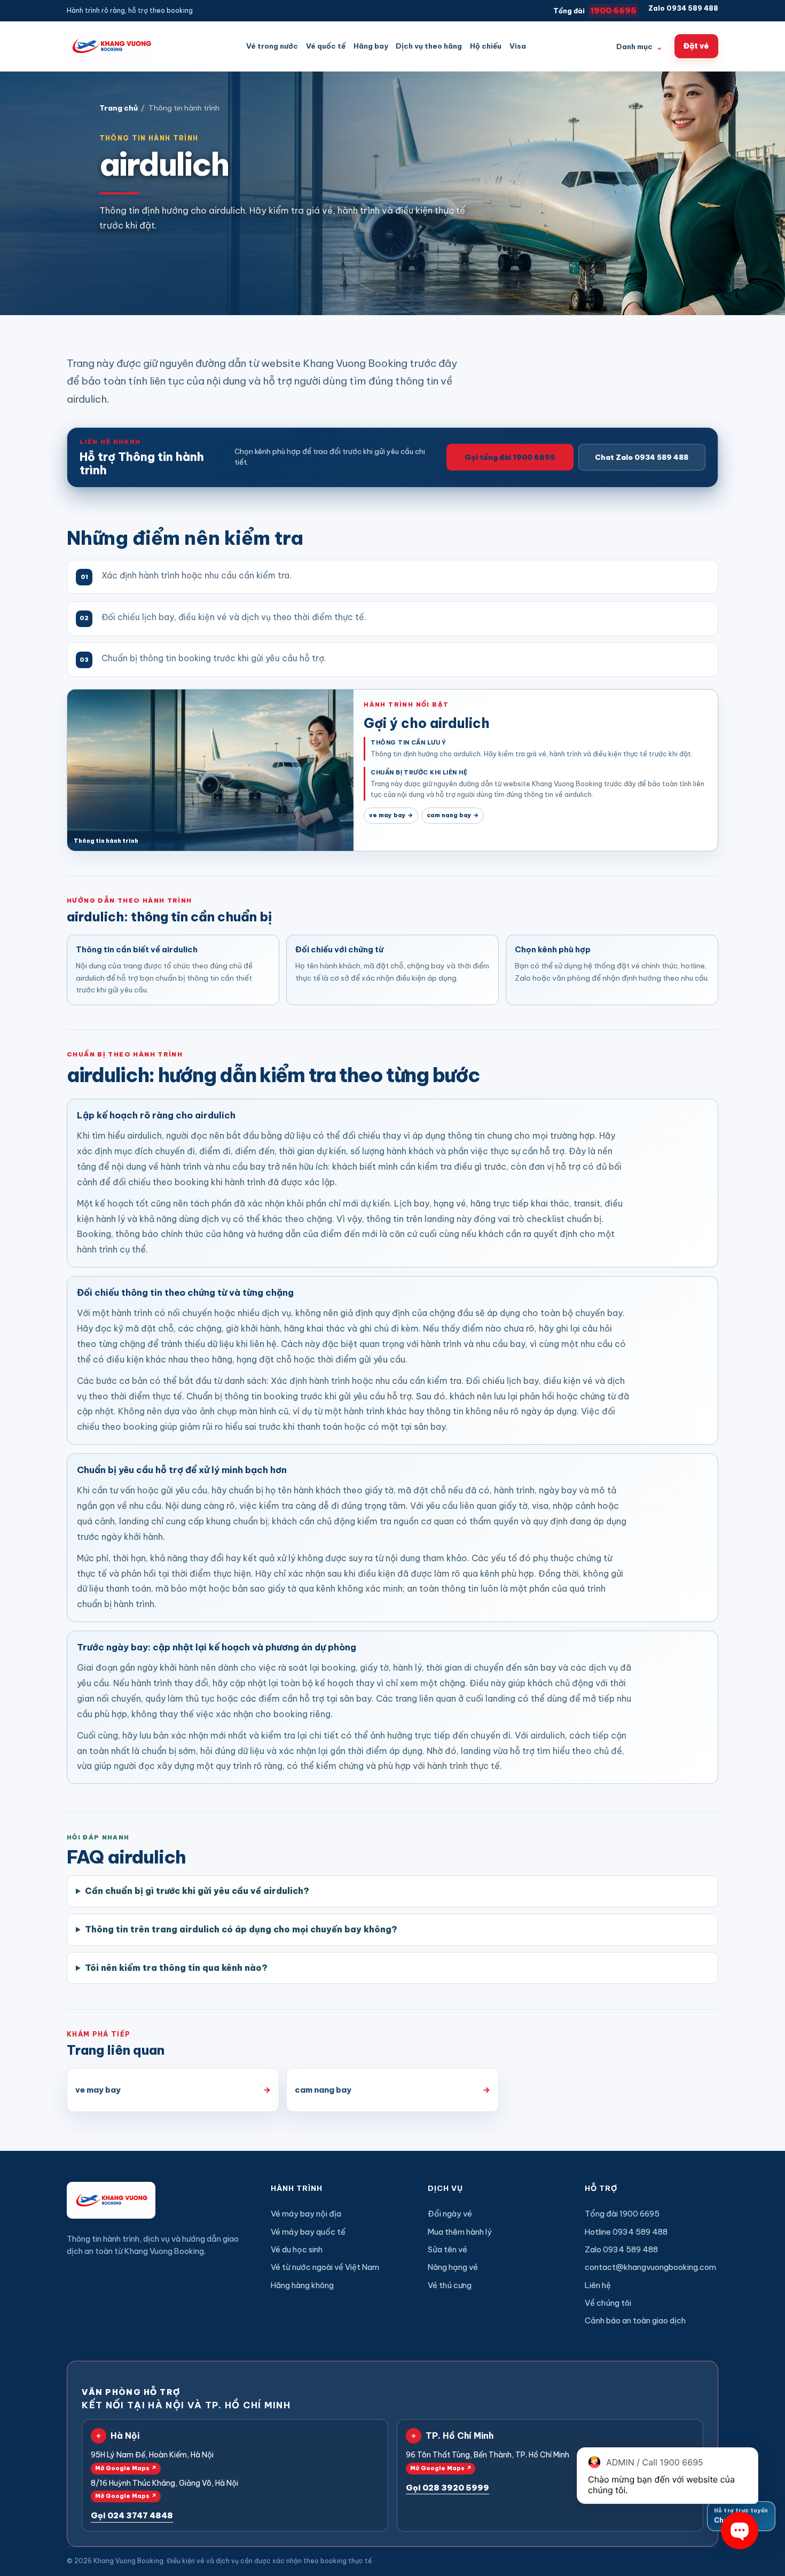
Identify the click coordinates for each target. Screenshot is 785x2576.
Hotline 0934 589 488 (626, 2232)
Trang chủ (119, 108)
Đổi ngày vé (450, 2214)
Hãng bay (371, 46)
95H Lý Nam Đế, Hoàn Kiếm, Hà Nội (152, 2461)
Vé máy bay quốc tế (308, 2232)
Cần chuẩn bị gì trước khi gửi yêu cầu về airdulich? (197, 1891)
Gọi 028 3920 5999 (448, 2488)
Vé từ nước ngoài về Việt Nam (325, 2267)
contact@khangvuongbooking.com (650, 2267)
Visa (518, 46)
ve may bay (391, 815)
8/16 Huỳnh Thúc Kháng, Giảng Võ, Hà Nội (164, 2489)
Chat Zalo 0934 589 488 (642, 457)
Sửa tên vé (448, 2249)
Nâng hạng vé (453, 2267)
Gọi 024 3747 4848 (132, 2515)
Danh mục (639, 46)
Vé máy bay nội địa (306, 2214)
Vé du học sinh (297, 2249)
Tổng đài (595, 10)
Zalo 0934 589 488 (683, 8)
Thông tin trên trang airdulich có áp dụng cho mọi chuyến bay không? (241, 1929)
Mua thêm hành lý (460, 2232)
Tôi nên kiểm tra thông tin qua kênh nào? (176, 1968)
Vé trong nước (272, 46)
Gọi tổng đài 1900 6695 (510, 457)
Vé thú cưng (450, 2285)
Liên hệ (598, 2285)
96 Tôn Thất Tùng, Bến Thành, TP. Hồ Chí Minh (488, 2461)
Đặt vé (696, 46)
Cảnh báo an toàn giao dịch (635, 2320)
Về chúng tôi (608, 2303)
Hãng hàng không (302, 2285)
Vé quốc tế (326, 46)
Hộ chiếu (486, 46)
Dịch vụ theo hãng (429, 46)
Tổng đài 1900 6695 (622, 2214)
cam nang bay (453, 815)
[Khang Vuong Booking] (111, 46)
